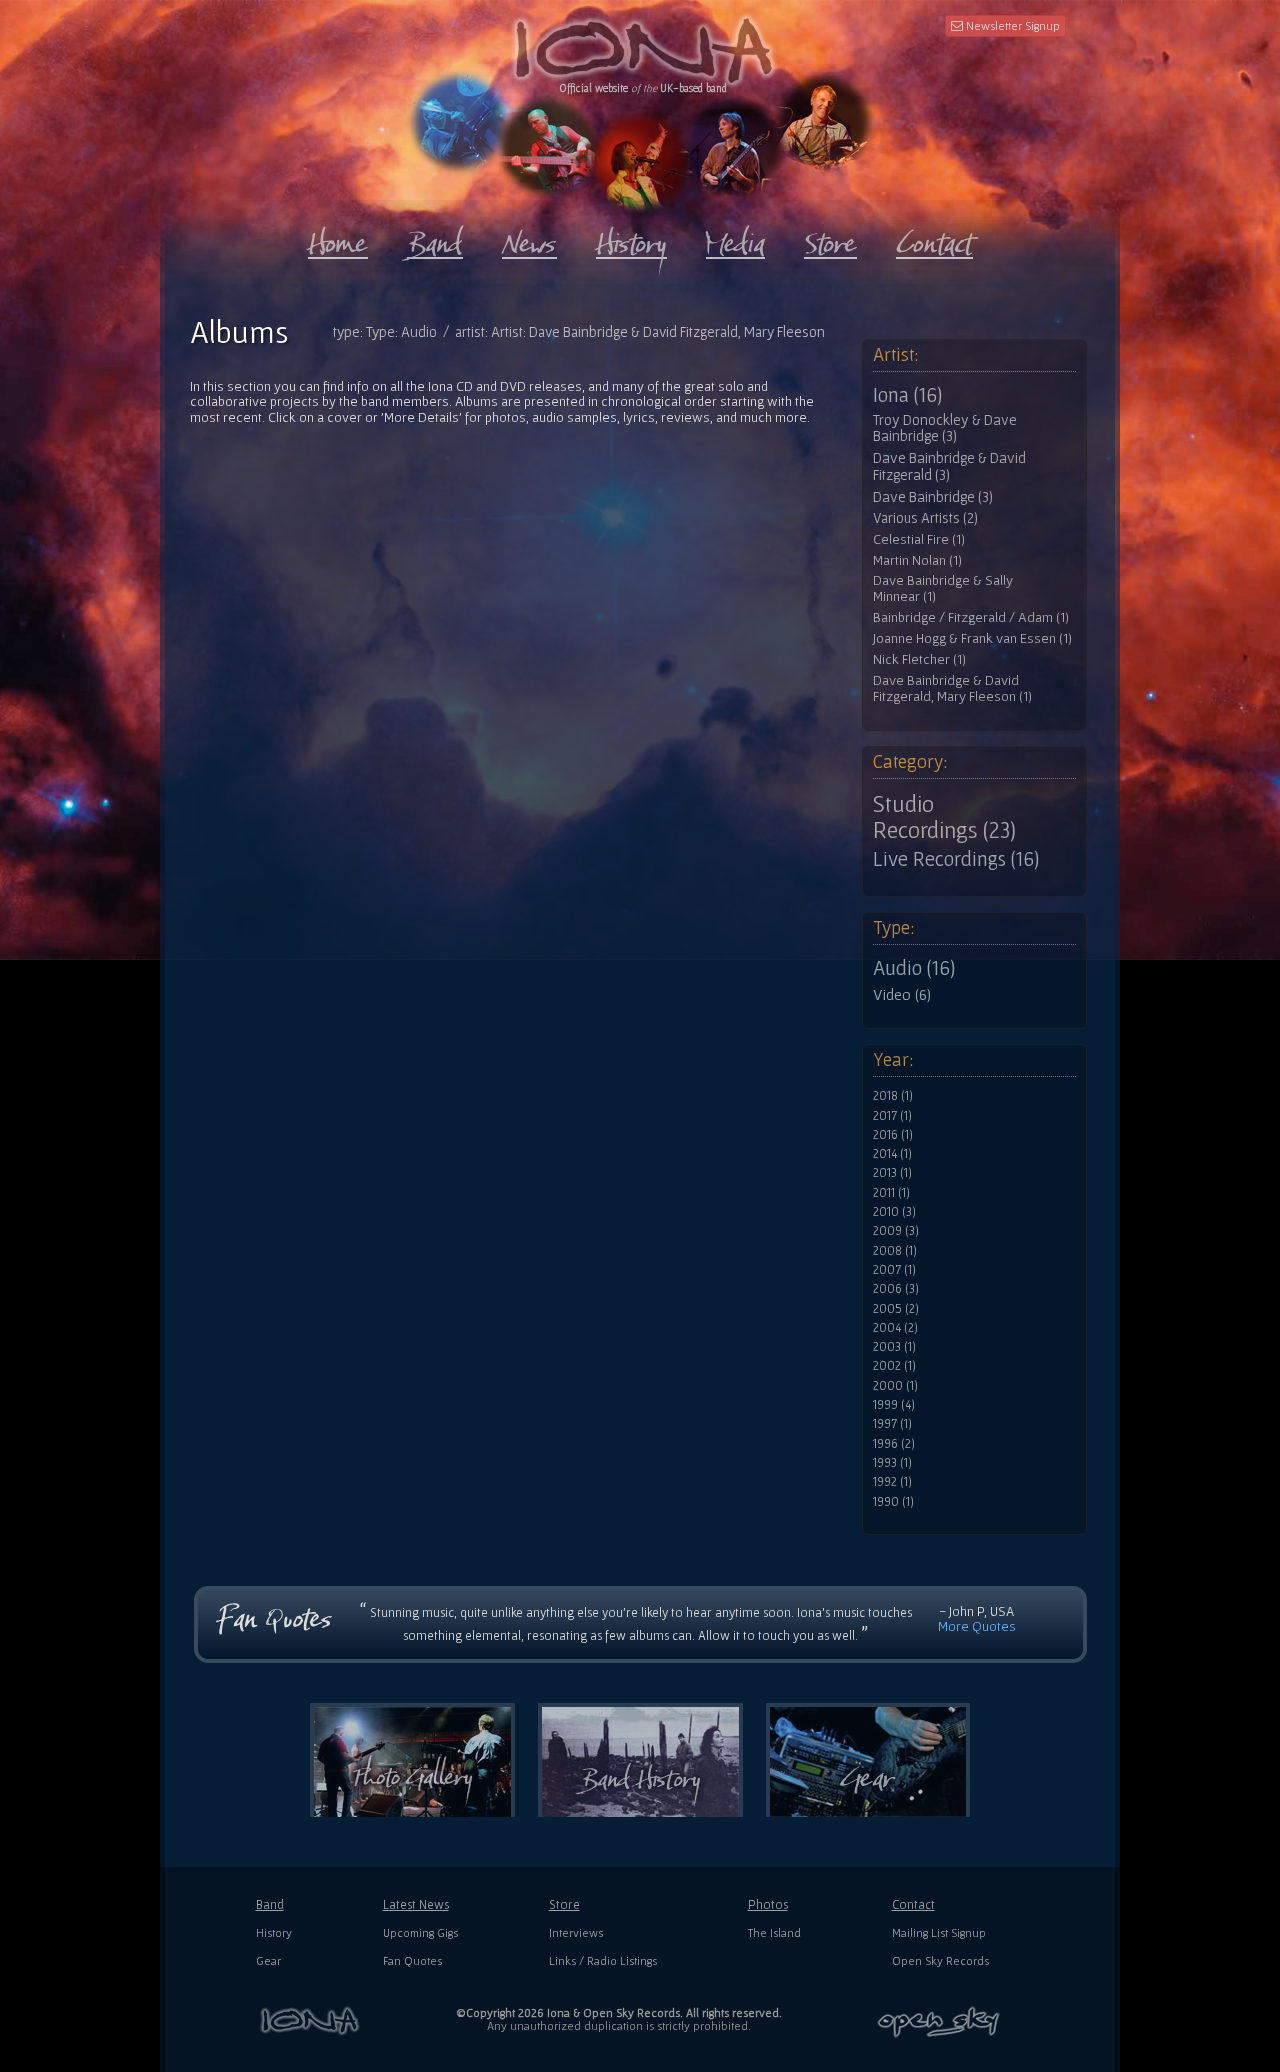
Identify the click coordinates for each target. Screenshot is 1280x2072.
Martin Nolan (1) (917, 560)
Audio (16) (914, 968)
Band (270, 1904)
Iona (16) (907, 395)
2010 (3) (894, 1212)
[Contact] (934, 239)
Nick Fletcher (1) (919, 659)
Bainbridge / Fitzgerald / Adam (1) (971, 617)
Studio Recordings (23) (944, 817)
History (274, 1932)
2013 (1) (892, 1173)
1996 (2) (894, 1444)
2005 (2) (896, 1309)
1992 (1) (892, 1482)
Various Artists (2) (925, 518)
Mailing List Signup (939, 1932)
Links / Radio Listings (603, 1960)
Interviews (576, 1932)
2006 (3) (896, 1289)
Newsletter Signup (1011, 25)
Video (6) (902, 994)
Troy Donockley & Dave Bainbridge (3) (945, 428)
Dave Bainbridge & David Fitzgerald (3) (949, 466)
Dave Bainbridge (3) (933, 497)
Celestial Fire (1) (919, 539)
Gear (268, 1960)
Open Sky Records (940, 1960)
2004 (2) (895, 1328)
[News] (529, 239)
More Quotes (977, 1626)
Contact (913, 1904)
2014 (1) (892, 1154)
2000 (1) (895, 1386)
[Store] (830, 239)
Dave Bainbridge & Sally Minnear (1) (943, 588)
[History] (631, 239)
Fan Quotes (412, 1960)
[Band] (435, 239)
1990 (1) (893, 1502)
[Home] (338, 239)
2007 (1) (894, 1270)
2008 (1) (895, 1251)
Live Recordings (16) (956, 859)
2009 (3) (896, 1231)
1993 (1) (892, 1463)
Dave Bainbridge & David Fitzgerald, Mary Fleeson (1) (952, 688)
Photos (768, 1904)
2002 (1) (894, 1366)
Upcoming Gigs (420, 1932)
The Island (774, 1932)
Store (564, 1904)
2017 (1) (892, 1116)
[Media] (735, 239)
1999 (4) (894, 1405)
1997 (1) (892, 1424)
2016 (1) (893, 1135)
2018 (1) (893, 1096)
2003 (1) (894, 1347)
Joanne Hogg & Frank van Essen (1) (972, 638)
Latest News (416, 1904)
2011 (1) (891, 1193)
